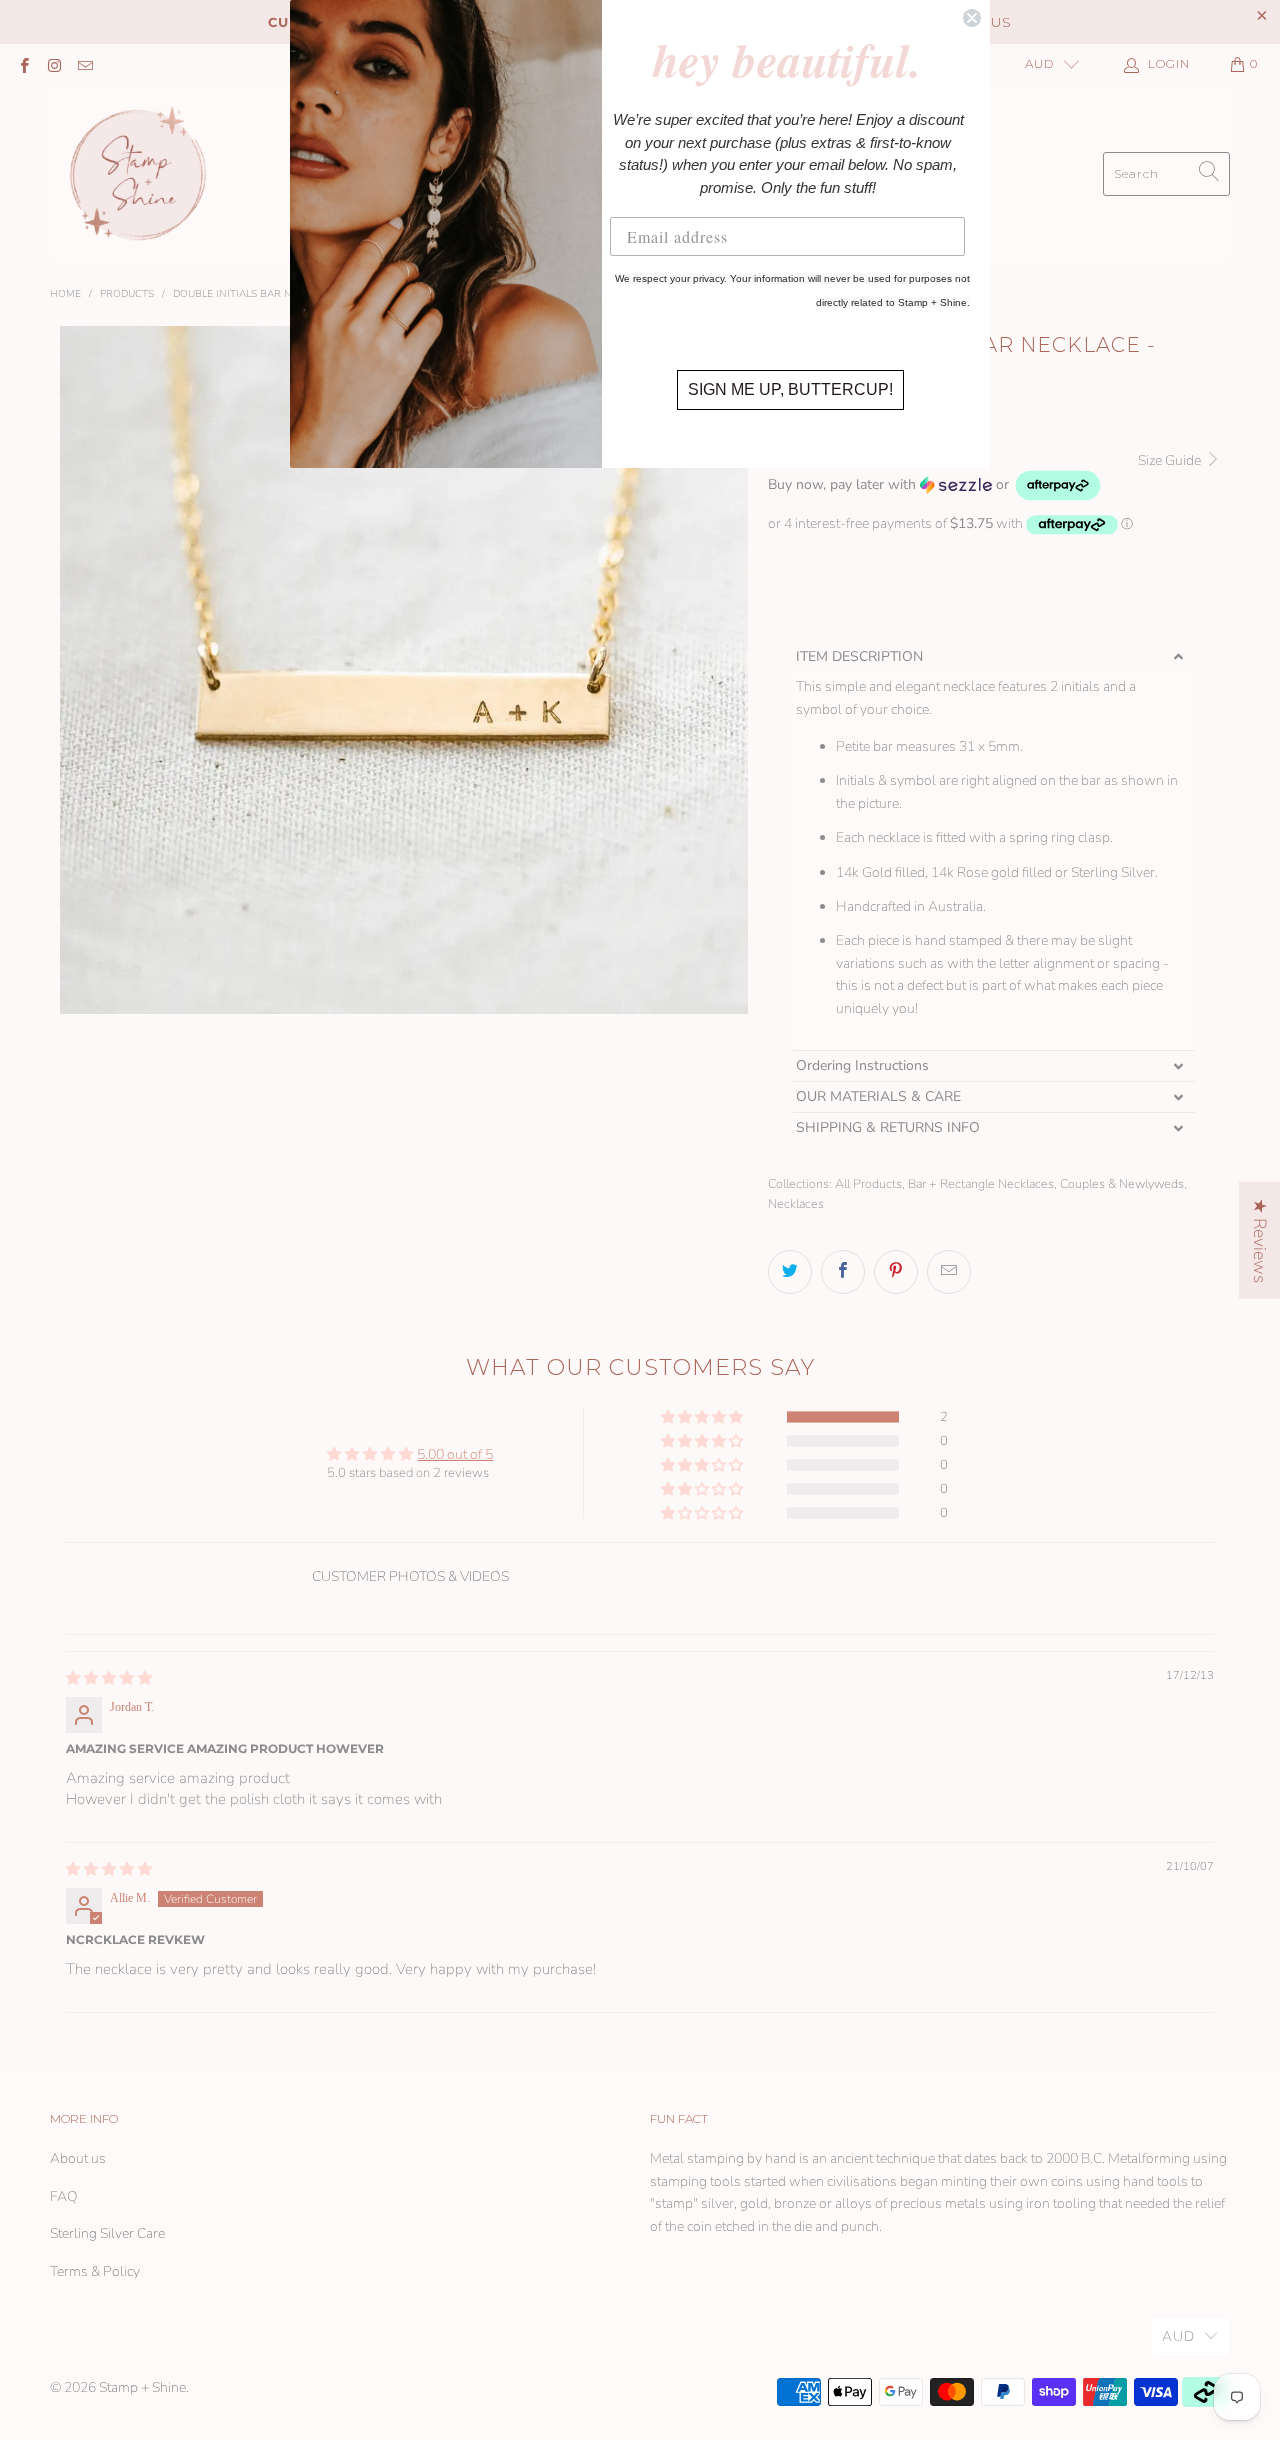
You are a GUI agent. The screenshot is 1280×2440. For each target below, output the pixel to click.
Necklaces (796, 1203)
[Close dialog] (972, 18)
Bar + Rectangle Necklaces (981, 1183)
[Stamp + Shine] (138, 173)
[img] (109, 1678)
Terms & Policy (95, 2271)
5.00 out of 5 (455, 1454)
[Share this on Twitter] (790, 1272)
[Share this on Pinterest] (896, 1272)
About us (78, 2158)
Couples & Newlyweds (1122, 1183)
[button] (935, 485)
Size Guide (1171, 460)
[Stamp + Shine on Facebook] (23, 64)
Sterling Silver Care (107, 2233)
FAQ (64, 2196)
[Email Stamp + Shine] (84, 64)
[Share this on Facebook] (843, 1272)
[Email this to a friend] (949, 1272)
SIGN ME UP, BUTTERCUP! (790, 389)
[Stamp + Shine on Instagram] (53, 64)
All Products (868, 1183)
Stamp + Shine (142, 2387)
